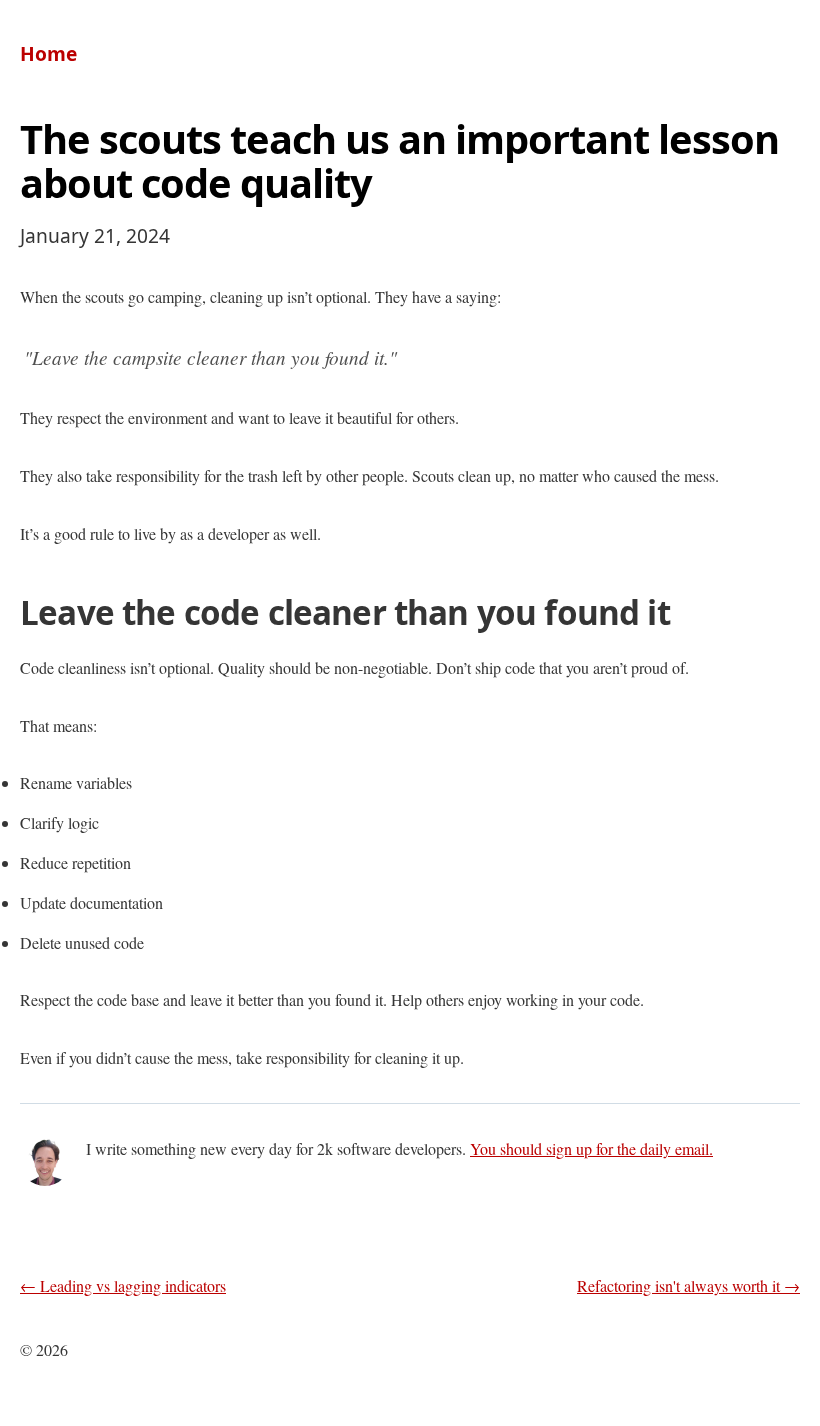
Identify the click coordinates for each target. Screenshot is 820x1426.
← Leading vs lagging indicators (123, 1285)
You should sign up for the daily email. (591, 1148)
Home (48, 53)
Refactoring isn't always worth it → (688, 1285)
